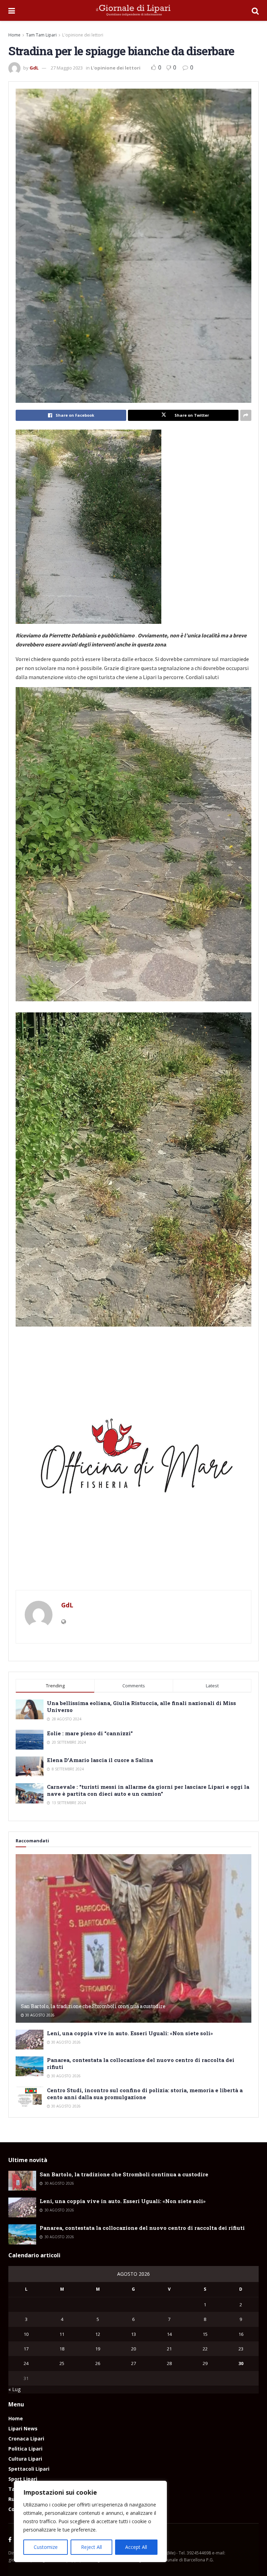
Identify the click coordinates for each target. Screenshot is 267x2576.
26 (98, 2363)
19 (98, 2349)
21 (169, 2349)
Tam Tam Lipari (41, 35)
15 (205, 2334)
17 (26, 2349)
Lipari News (23, 2428)
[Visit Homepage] (133, 10)
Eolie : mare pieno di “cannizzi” (90, 1733)
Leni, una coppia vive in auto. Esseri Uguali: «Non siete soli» (130, 2033)
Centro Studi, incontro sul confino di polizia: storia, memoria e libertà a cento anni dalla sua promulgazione (145, 2094)
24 (26, 2363)
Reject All (91, 2547)
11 (62, 2334)
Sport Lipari (23, 2479)
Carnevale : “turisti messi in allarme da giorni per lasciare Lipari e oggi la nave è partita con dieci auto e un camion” (148, 1790)
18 (62, 2349)
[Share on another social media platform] (246, 415)
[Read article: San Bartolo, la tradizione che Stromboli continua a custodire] (133, 1938)
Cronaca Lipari (26, 2439)
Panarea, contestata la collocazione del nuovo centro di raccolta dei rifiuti (142, 2228)
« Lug (14, 2389)
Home (14, 35)
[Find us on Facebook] (10, 2540)
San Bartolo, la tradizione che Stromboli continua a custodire (93, 2006)
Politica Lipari (25, 2449)
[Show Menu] (12, 10)
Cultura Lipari (25, 2459)
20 (133, 2349)
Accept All (136, 2547)
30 (241, 2363)
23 (241, 2349)
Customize (46, 2547)
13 (133, 2334)
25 (62, 2363)
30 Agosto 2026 (39, 2015)
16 (241, 2334)
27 (133, 2363)
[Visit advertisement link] (133, 1462)
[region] (90, 2521)
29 (205, 2363)
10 (26, 2334)
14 (169, 2334)
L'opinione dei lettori (83, 35)
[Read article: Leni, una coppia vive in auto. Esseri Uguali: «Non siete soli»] (30, 2040)
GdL (34, 68)
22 (205, 2349)
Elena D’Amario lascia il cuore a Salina (100, 1760)
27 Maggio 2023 (67, 68)
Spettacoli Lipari (29, 2469)
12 (98, 2334)
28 (169, 2363)
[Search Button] (255, 10)
